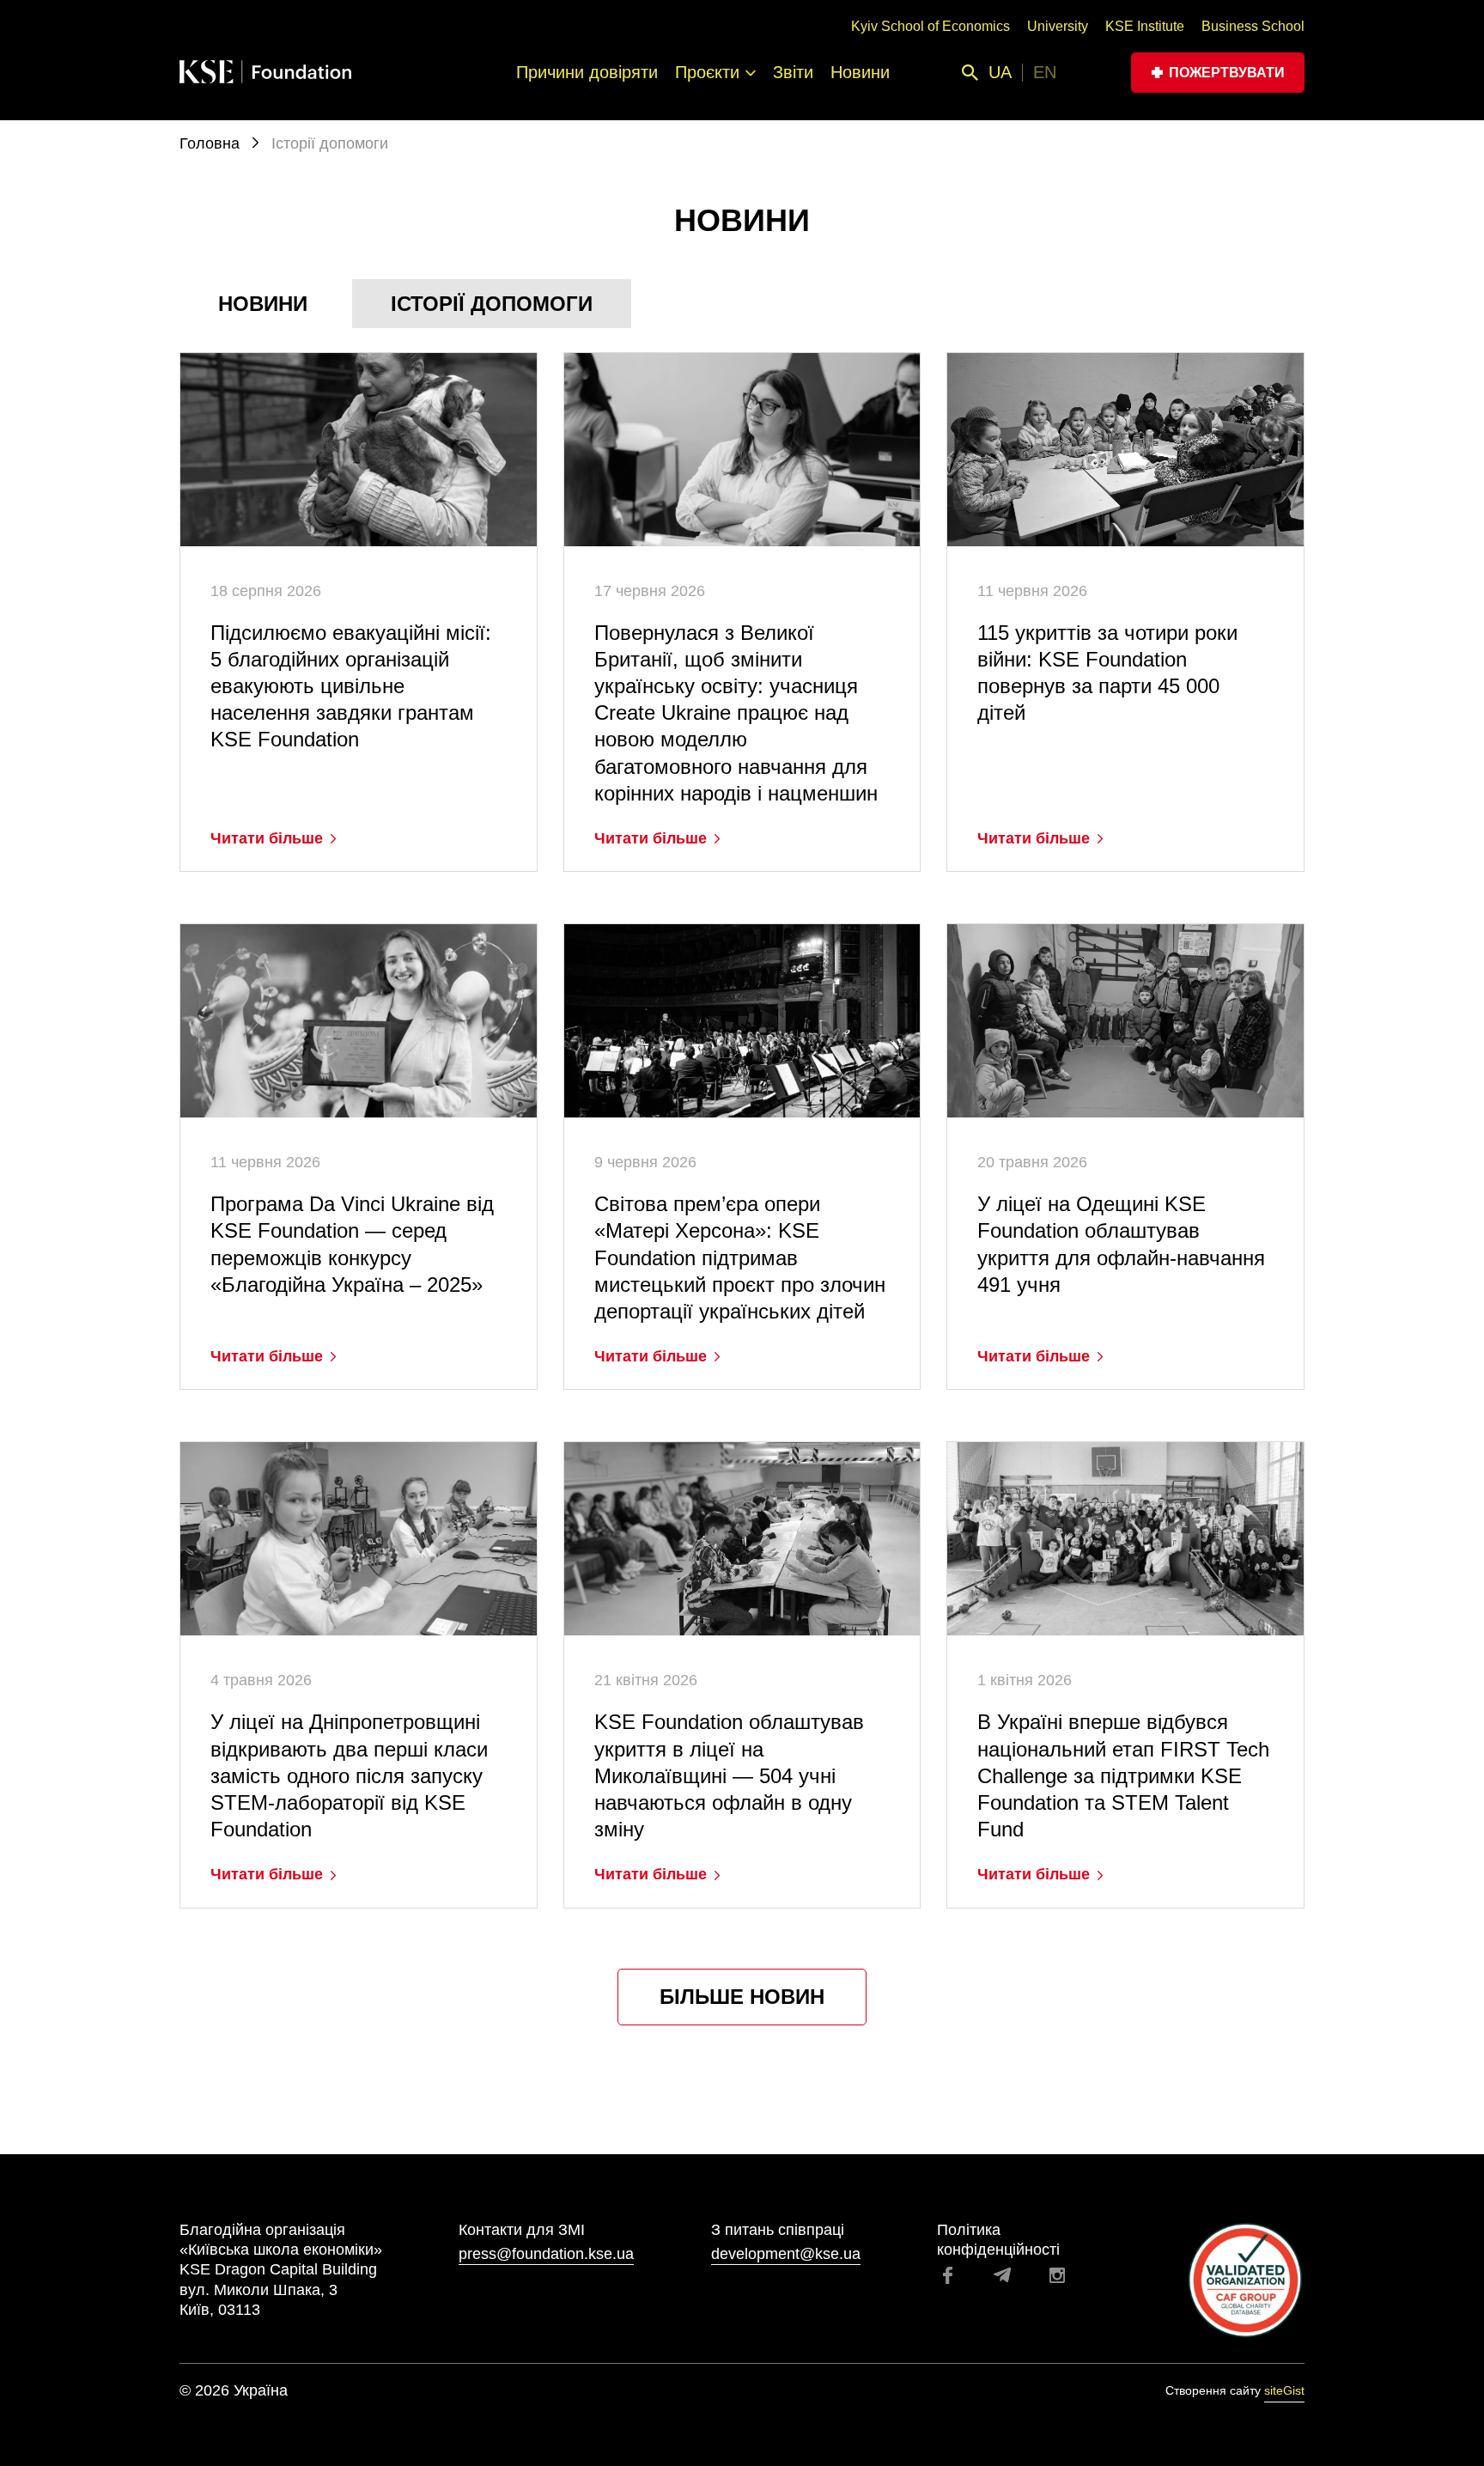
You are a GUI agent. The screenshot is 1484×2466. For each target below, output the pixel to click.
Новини (860, 72)
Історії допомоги (492, 304)
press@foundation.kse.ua (546, 2254)
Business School (1253, 26)
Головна (212, 143)
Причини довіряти (587, 72)
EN (1045, 72)
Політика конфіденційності (998, 2240)
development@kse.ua (786, 2254)
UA (1000, 72)
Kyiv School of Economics (931, 26)
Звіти (793, 72)
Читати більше (267, 838)
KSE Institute (1145, 26)
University (1058, 26)
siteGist (1284, 2390)
